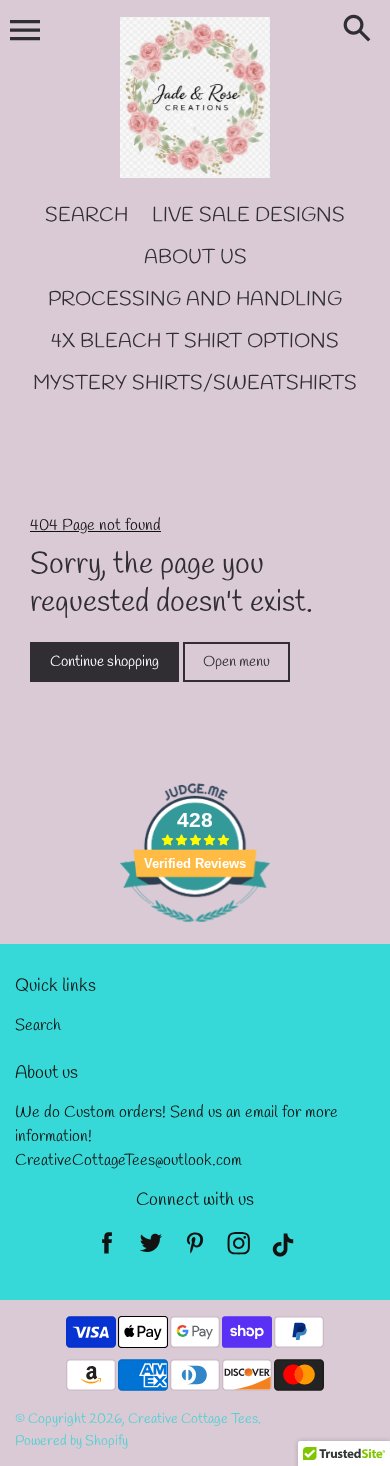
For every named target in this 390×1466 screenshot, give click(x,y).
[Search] (361, 30)
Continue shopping (104, 662)
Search (38, 1025)
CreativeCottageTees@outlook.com (128, 1160)
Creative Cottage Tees (193, 1419)
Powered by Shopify (71, 1441)
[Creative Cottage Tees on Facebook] (107, 1249)
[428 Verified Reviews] (195, 933)
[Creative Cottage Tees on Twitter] (151, 1249)
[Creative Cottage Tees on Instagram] (239, 1249)
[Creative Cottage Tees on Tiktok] (283, 1249)
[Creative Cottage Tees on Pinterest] (195, 1249)
